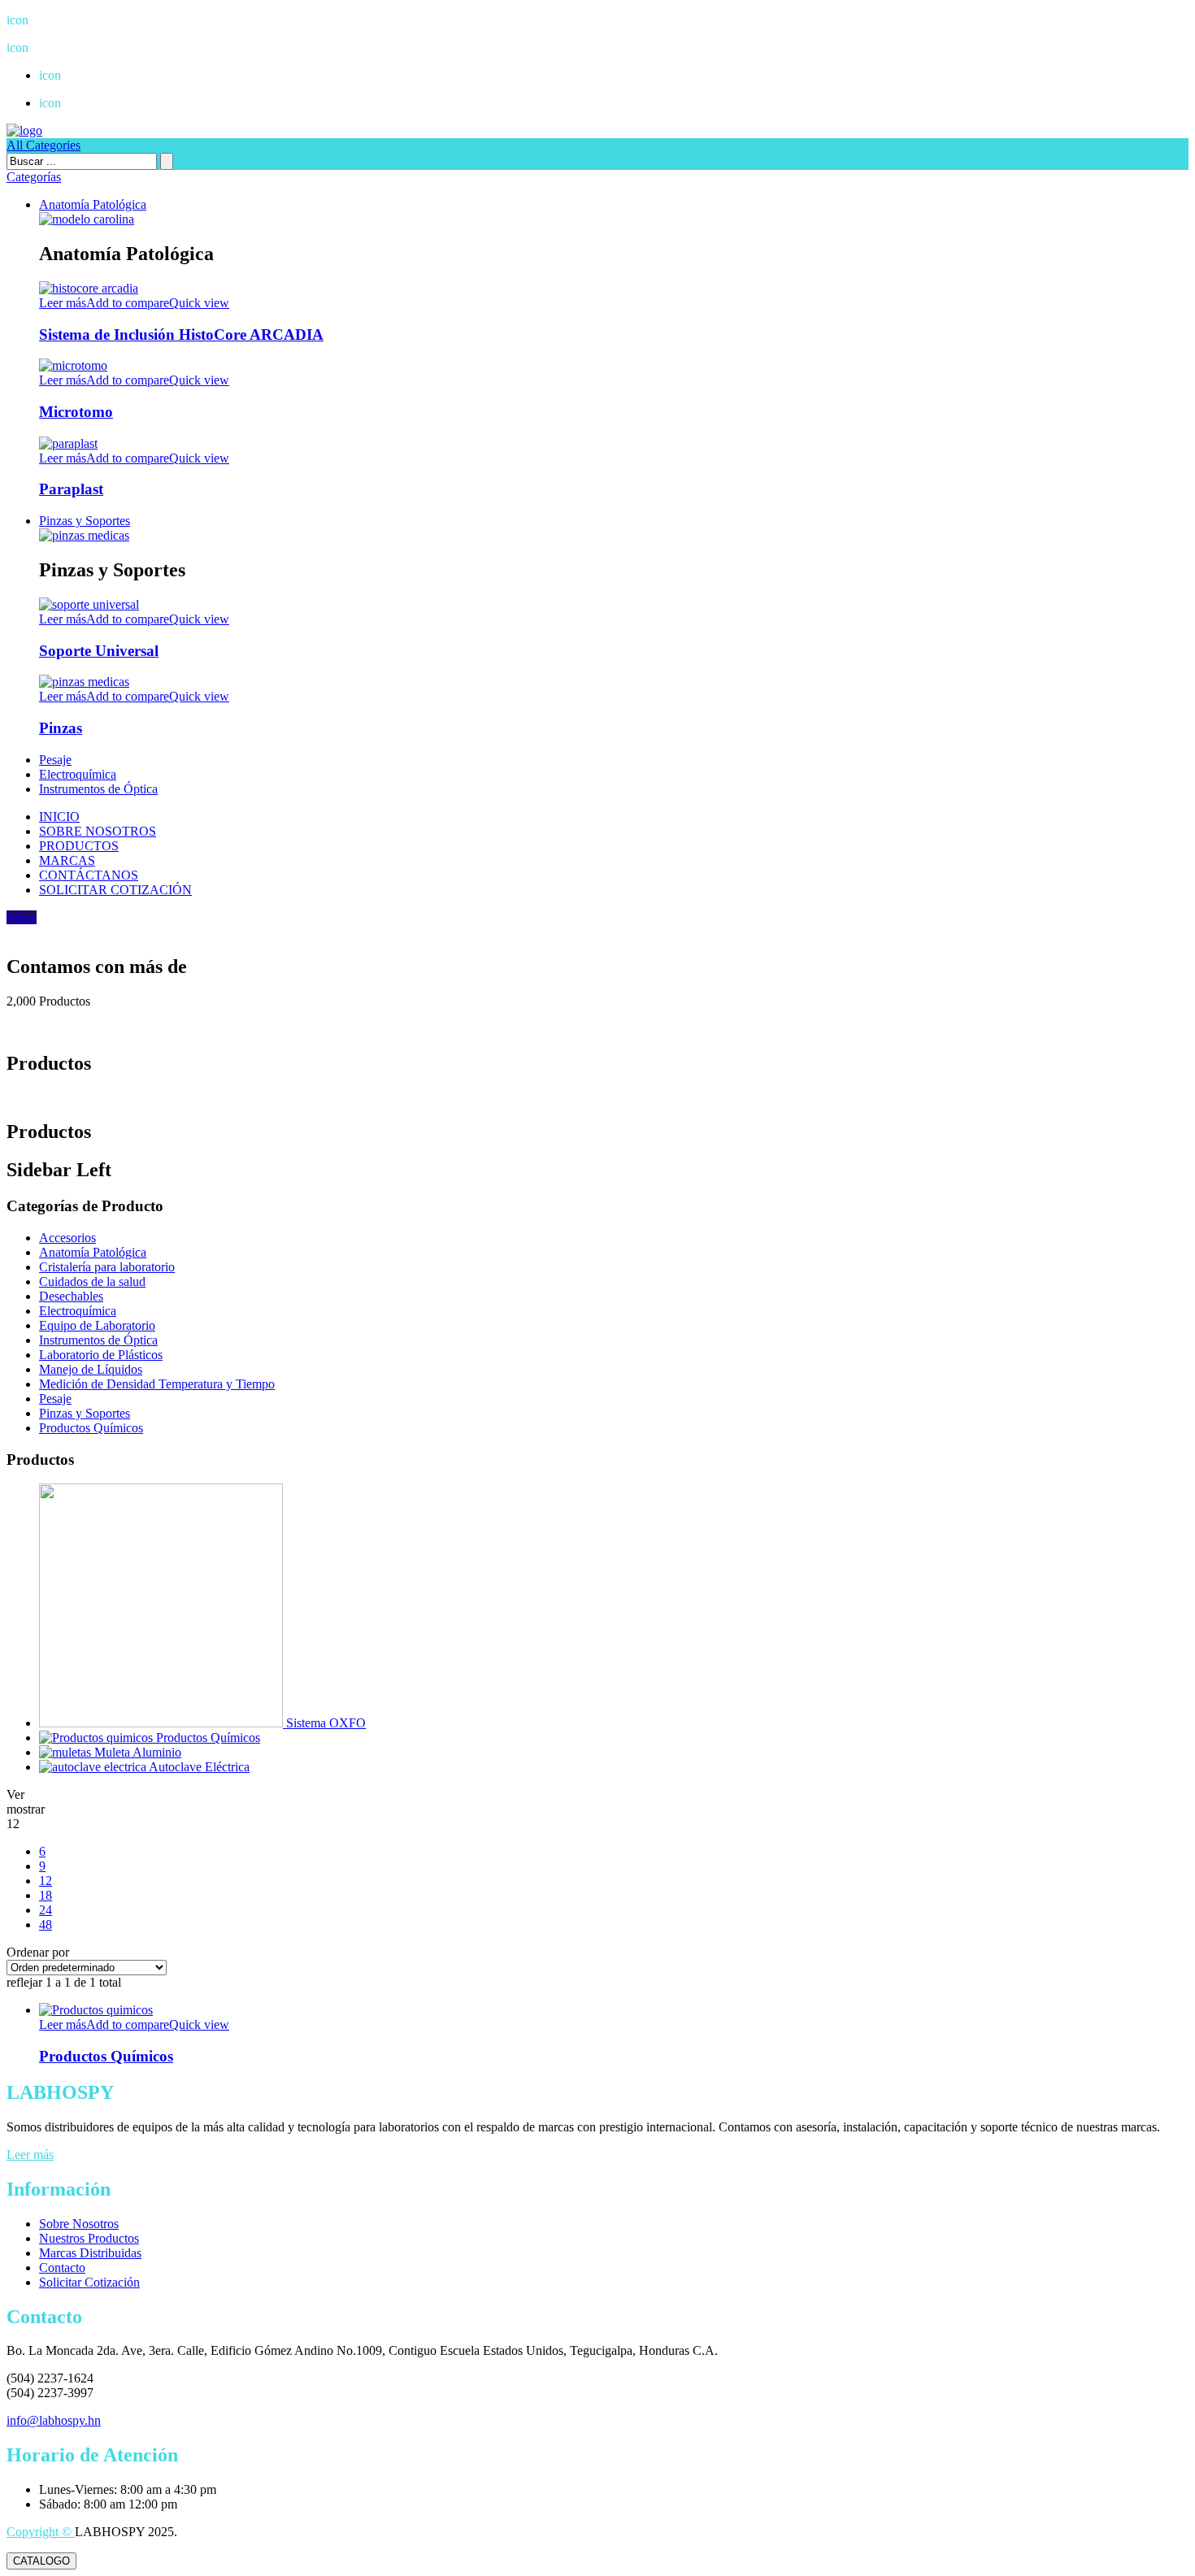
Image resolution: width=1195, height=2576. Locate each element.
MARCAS (67, 860)
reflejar (24, 1982)
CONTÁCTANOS (89, 875)
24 (46, 1910)
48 (46, 1924)
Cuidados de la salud (92, 1281)
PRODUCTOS (79, 846)
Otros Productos (91, 103)
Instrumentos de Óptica (98, 789)
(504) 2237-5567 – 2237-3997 (97, 20)
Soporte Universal (99, 651)
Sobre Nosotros (79, 2224)
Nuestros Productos (89, 2238)
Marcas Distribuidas (90, 2253)
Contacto (62, 2268)
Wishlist (72, 75)
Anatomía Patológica (93, 204)
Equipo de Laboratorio (97, 1325)
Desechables (71, 1296)
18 (46, 1895)
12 (46, 1881)
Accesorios (67, 1238)
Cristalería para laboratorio (107, 1267)
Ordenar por (38, 1952)
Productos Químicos (91, 1428)
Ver (15, 1794)
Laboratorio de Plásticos (101, 1355)
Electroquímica (78, 774)
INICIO (59, 817)
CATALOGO (41, 2561)
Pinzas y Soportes (85, 521)
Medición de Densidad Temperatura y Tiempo (157, 1384)
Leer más (30, 2155)
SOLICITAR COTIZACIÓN (115, 890)
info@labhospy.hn (66, 48)
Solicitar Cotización (89, 2282)
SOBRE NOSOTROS (98, 831)
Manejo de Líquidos (91, 1369)
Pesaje (55, 760)
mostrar (26, 1809)
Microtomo (76, 412)
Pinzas (61, 728)
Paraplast (71, 489)
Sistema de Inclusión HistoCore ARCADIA (181, 334)
